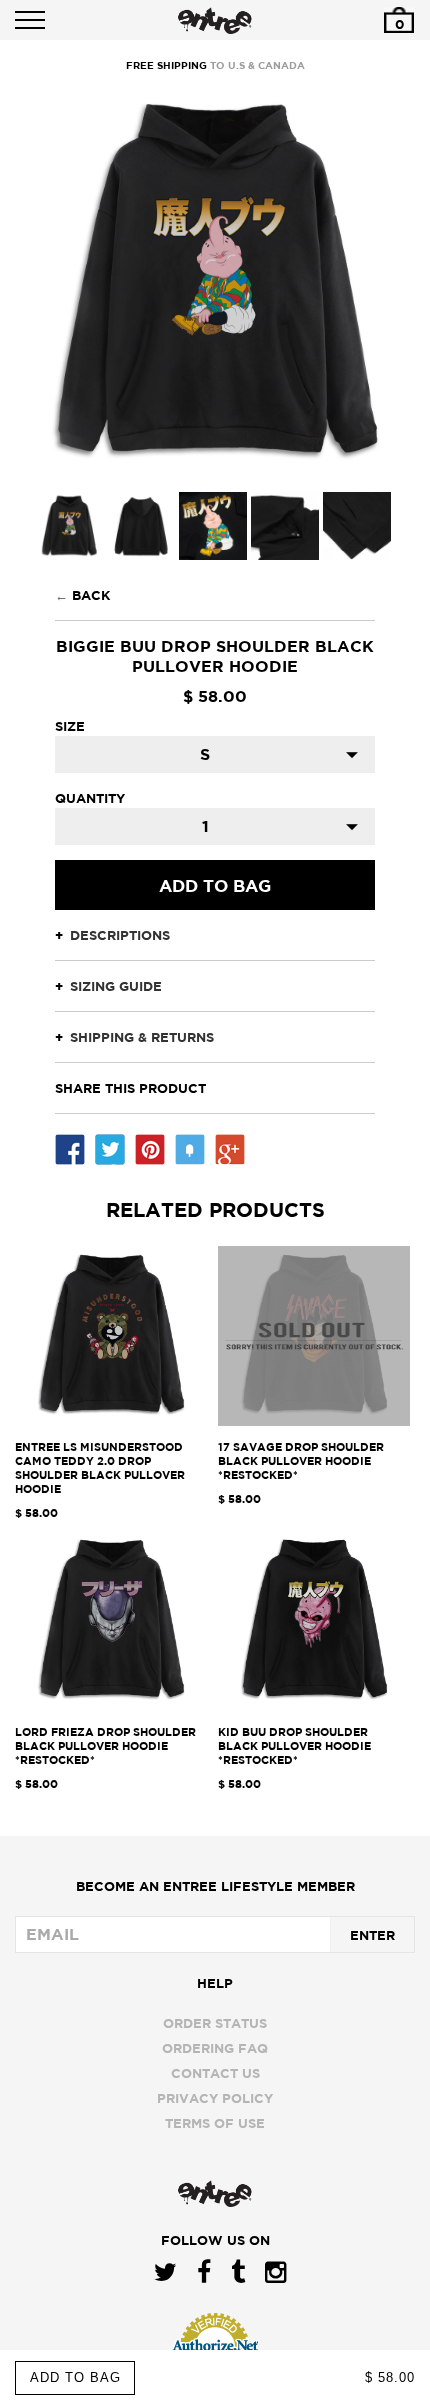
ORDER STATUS (215, 2023)
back (91, 595)
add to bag (75, 2377)
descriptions (120, 935)
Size (70, 726)
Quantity (90, 798)
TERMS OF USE (215, 2123)
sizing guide (116, 986)
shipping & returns (142, 1037)
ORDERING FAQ (215, 2048)
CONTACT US (215, 2073)
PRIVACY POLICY (215, 2098)
